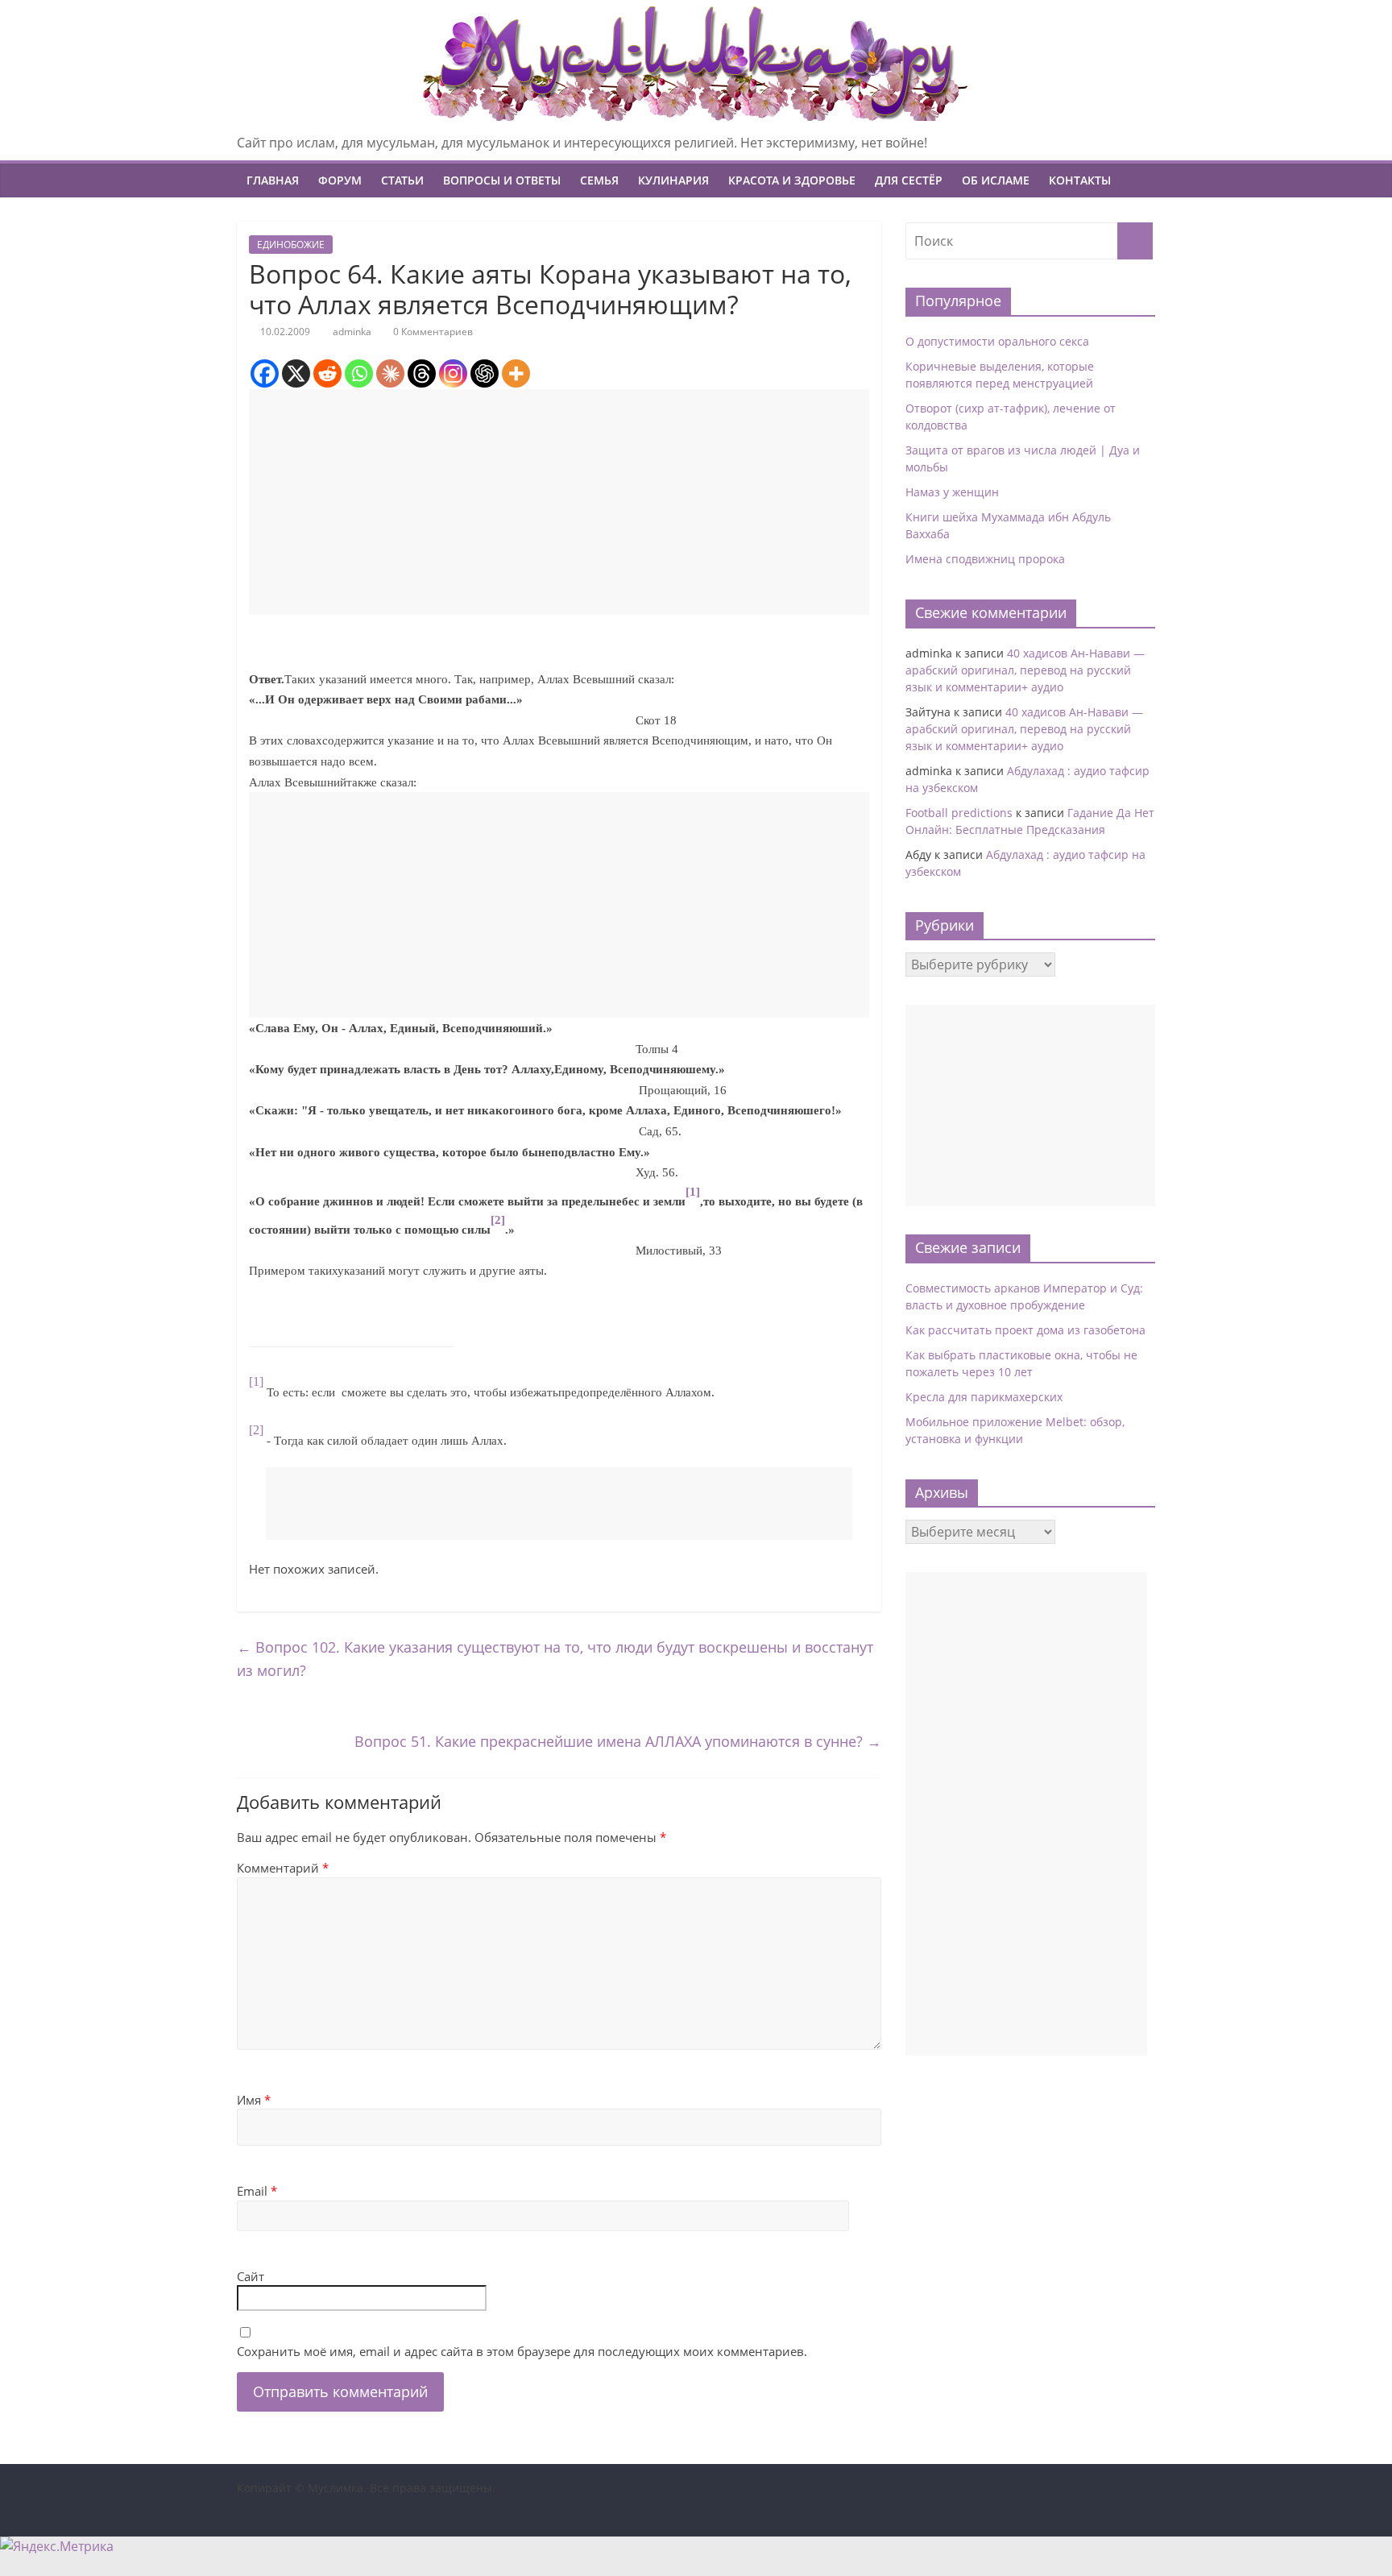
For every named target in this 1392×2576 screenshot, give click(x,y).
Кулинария (673, 180)
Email (257, 2191)
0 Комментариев (432, 332)
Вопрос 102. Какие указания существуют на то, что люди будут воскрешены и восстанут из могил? (555, 1659)
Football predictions (959, 813)
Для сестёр (909, 180)
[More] (516, 373)
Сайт (251, 2276)
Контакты (1080, 180)
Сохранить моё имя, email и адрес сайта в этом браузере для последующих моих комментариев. (522, 2351)
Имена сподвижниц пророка (985, 559)
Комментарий (283, 1868)
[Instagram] (453, 373)
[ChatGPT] (485, 373)
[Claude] (390, 373)
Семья (599, 180)
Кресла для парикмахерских (984, 1397)
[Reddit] (327, 373)
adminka (352, 332)
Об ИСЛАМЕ (996, 180)
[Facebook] (265, 373)
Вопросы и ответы (502, 180)
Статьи (402, 180)
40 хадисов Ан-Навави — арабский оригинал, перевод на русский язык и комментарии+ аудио (1025, 670)
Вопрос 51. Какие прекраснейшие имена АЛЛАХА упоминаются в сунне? (618, 1741)
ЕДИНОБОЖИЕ (291, 245)
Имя (254, 2100)
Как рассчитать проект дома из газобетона (1025, 1330)
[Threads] (422, 373)
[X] (296, 373)
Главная (273, 180)
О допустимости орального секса (997, 341)
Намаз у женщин (952, 492)
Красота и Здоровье (792, 180)
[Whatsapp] (359, 373)
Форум (340, 180)
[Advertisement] (559, 502)
